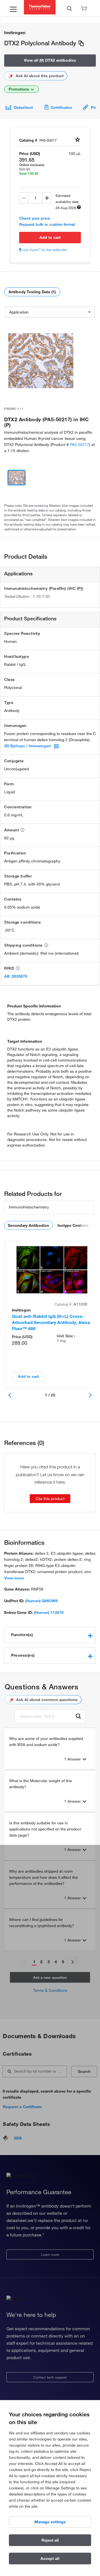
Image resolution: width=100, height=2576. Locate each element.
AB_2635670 (16, 976)
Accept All (50, 2559)
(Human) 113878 (49, 1612)
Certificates (62, 107)
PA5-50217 (79, 445)
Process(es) (23, 1655)
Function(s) (22, 1635)
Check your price (35, 218)
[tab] (50, 1635)
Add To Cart (50, 237)
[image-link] (41, 361)
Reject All (50, 2540)
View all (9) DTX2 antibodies (50, 60)
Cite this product (50, 1499)
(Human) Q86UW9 (42, 1601)
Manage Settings (50, 2522)
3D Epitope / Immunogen (27, 746)
